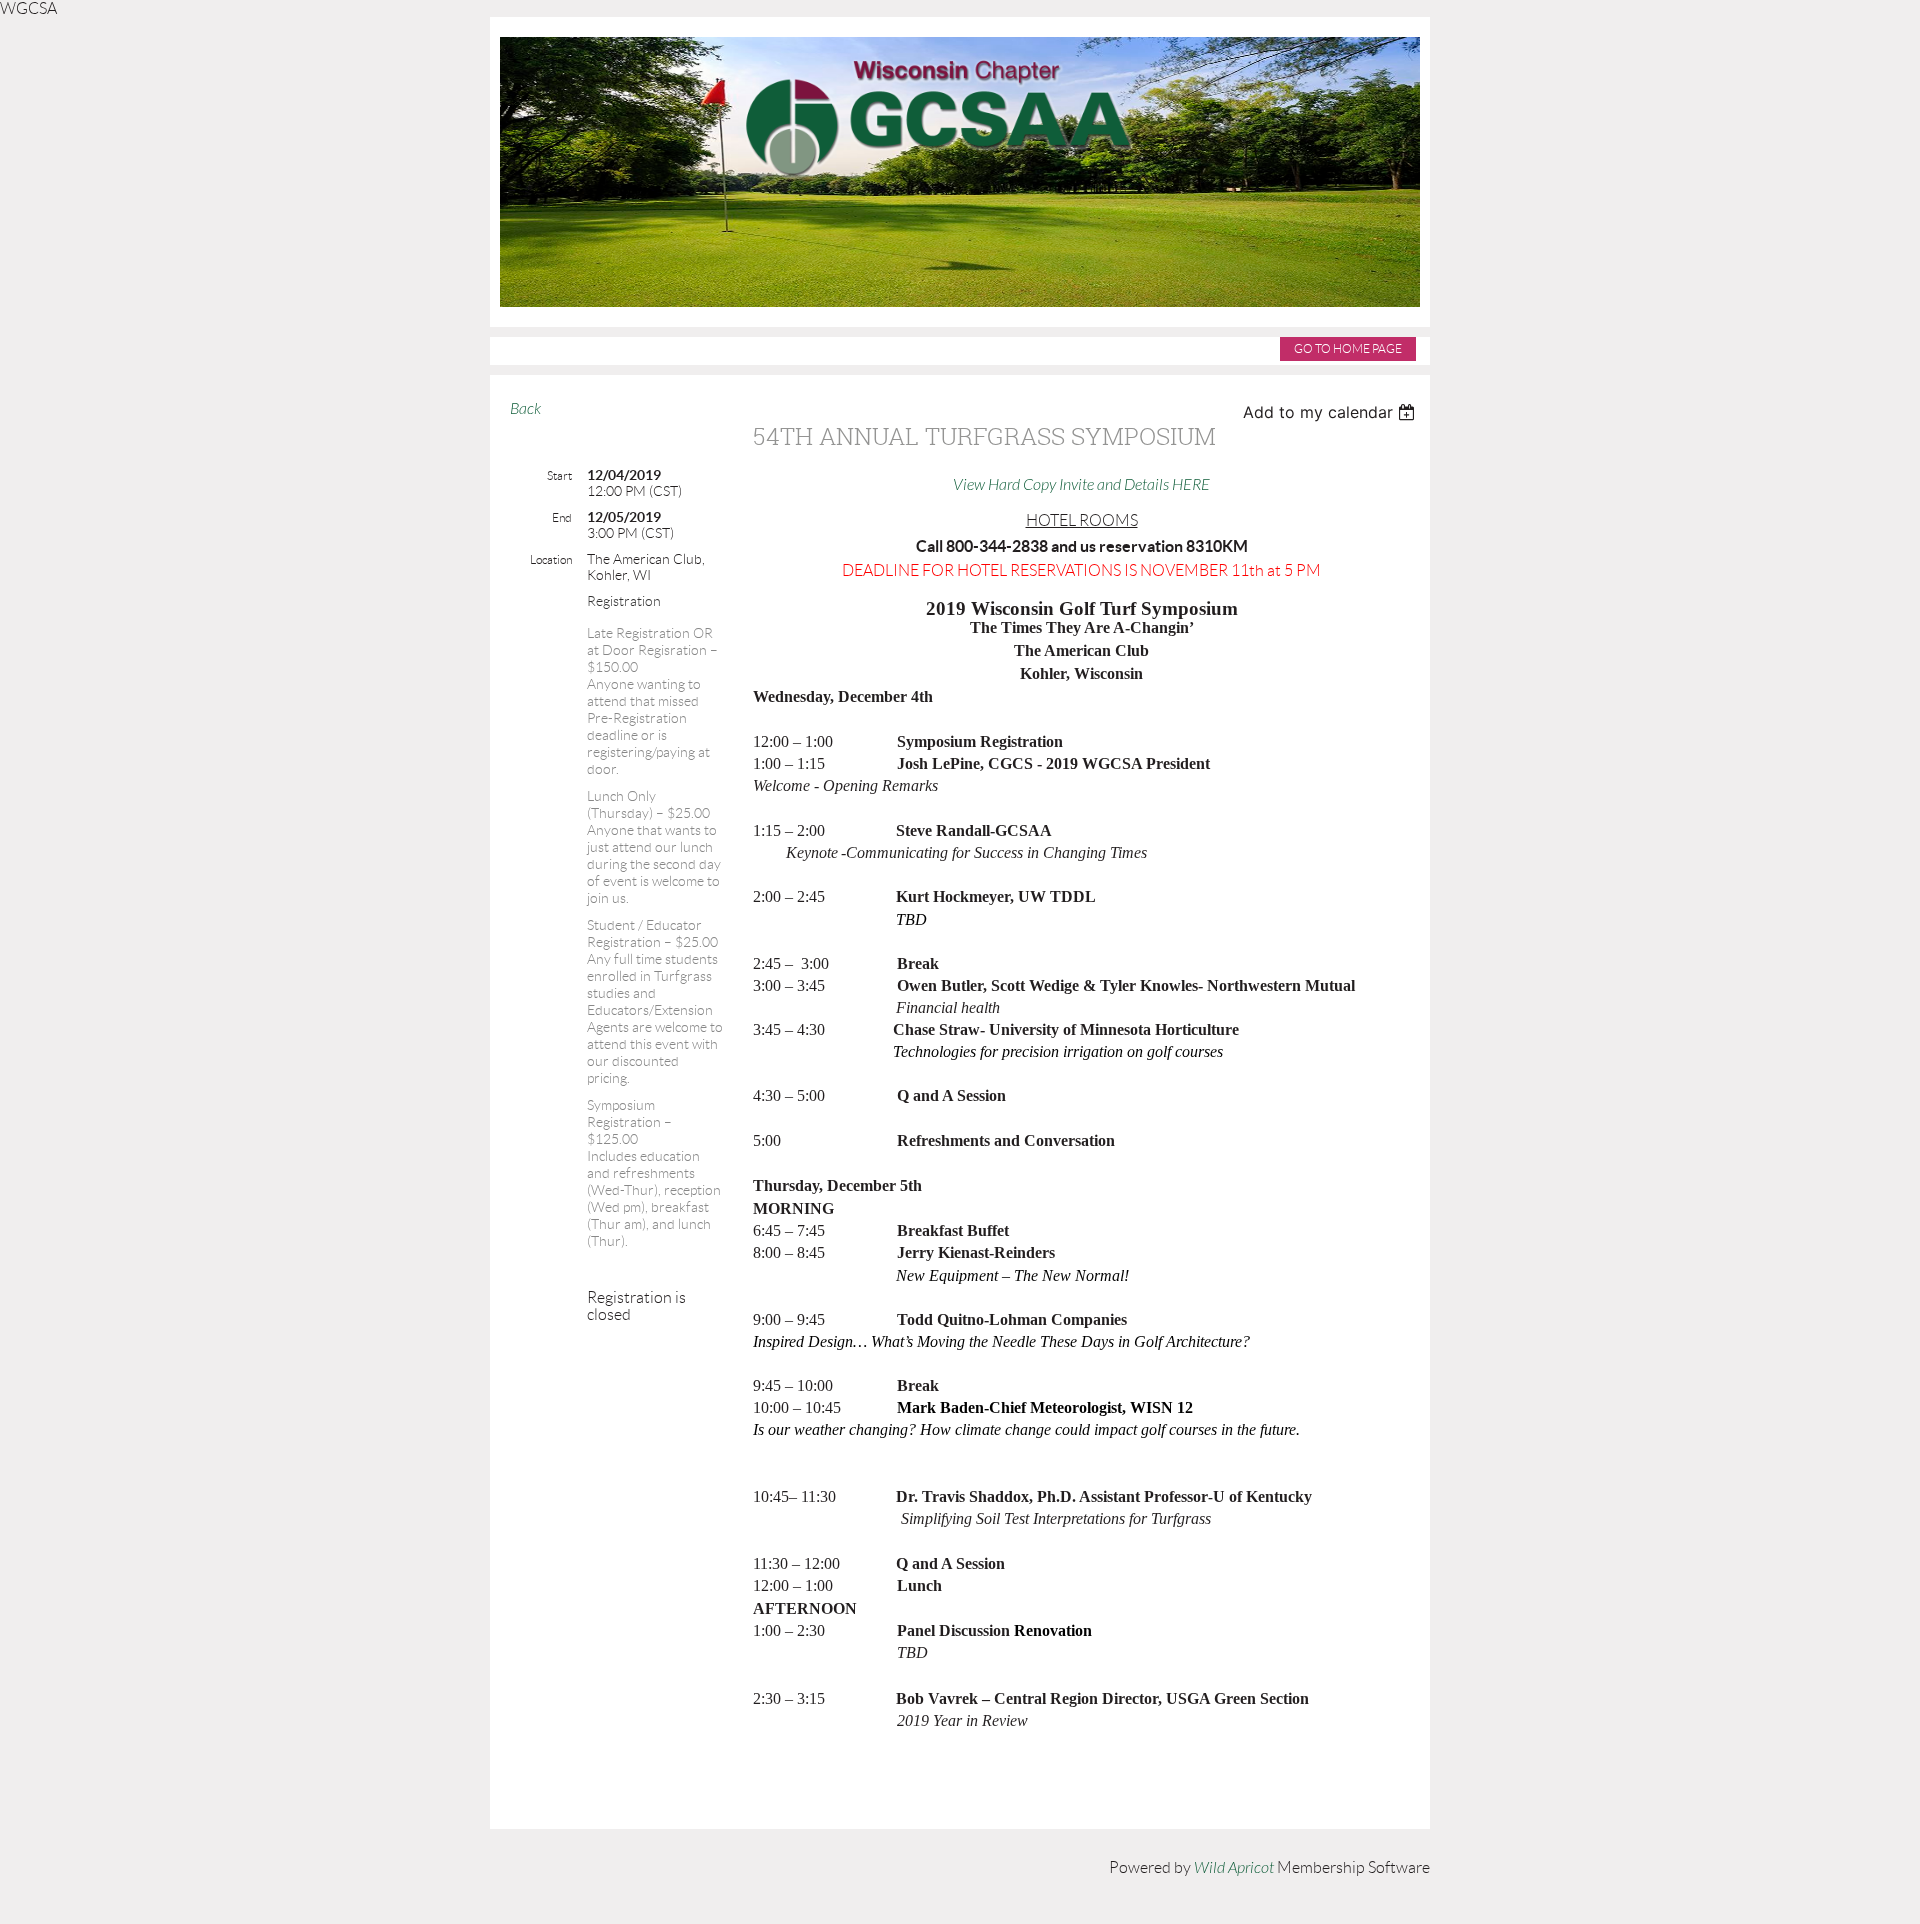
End (562, 517)
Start (559, 475)
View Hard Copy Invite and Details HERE (1081, 485)
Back (525, 409)
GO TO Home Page (1348, 348)
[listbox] (1331, 412)
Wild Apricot (1234, 1868)
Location (551, 559)
